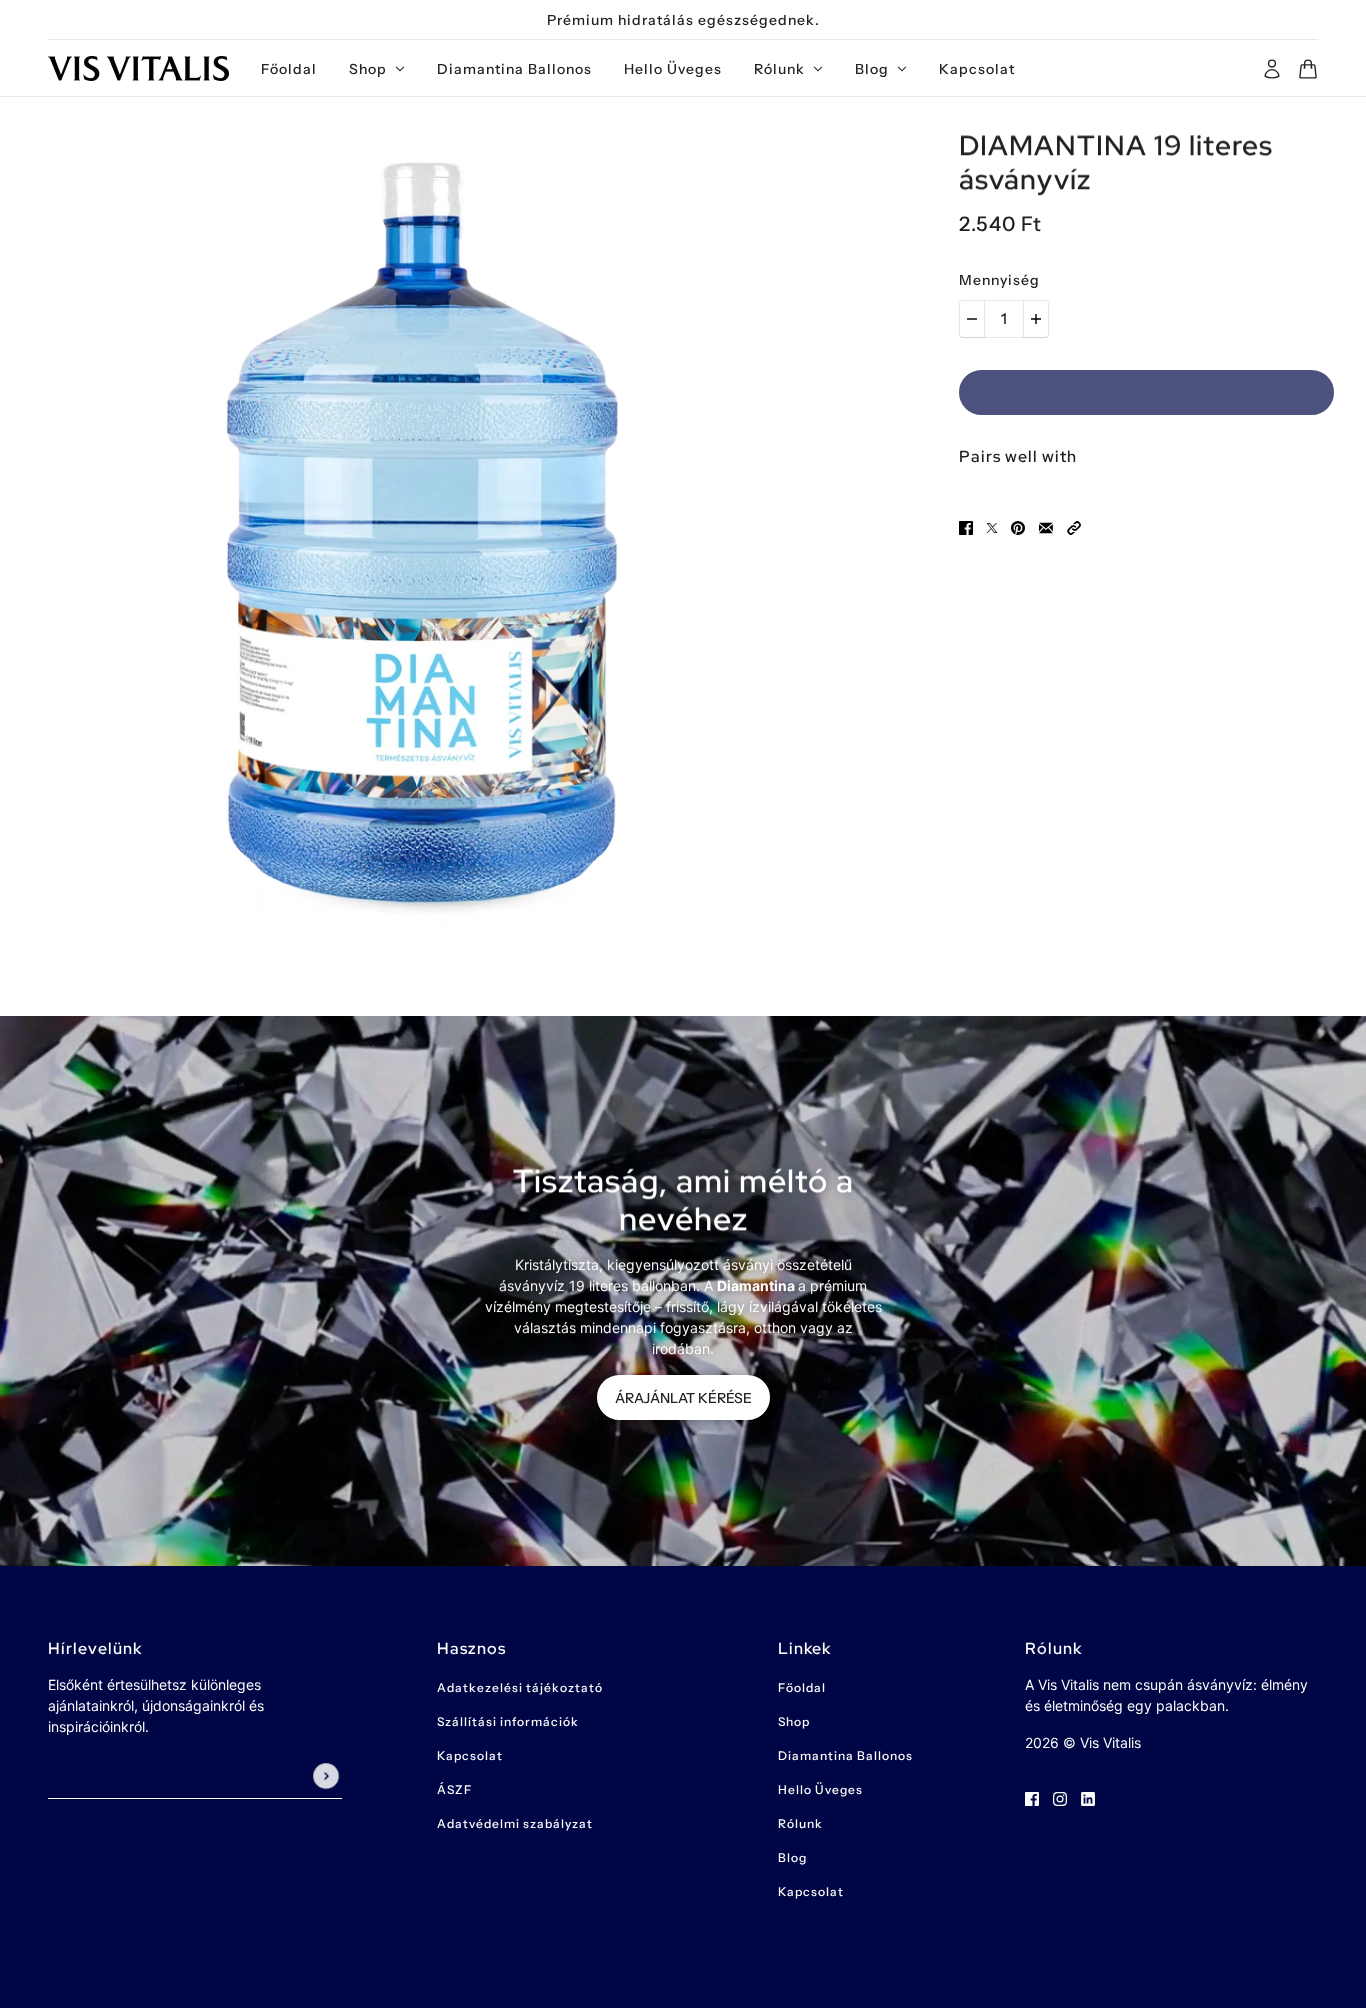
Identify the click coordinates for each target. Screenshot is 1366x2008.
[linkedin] (1088, 1797)
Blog (792, 1857)
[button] (1074, 526)
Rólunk (800, 1823)
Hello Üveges (820, 1789)
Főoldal (802, 1687)
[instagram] (1060, 1797)
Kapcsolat (470, 1755)
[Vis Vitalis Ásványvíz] (138, 68)
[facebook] (1032, 1797)
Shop (794, 1721)
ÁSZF (454, 1789)
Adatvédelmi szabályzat (515, 1823)
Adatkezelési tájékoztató (520, 1687)
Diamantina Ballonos (845, 1755)
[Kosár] (1308, 69)
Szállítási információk (508, 1721)
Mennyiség (999, 280)
